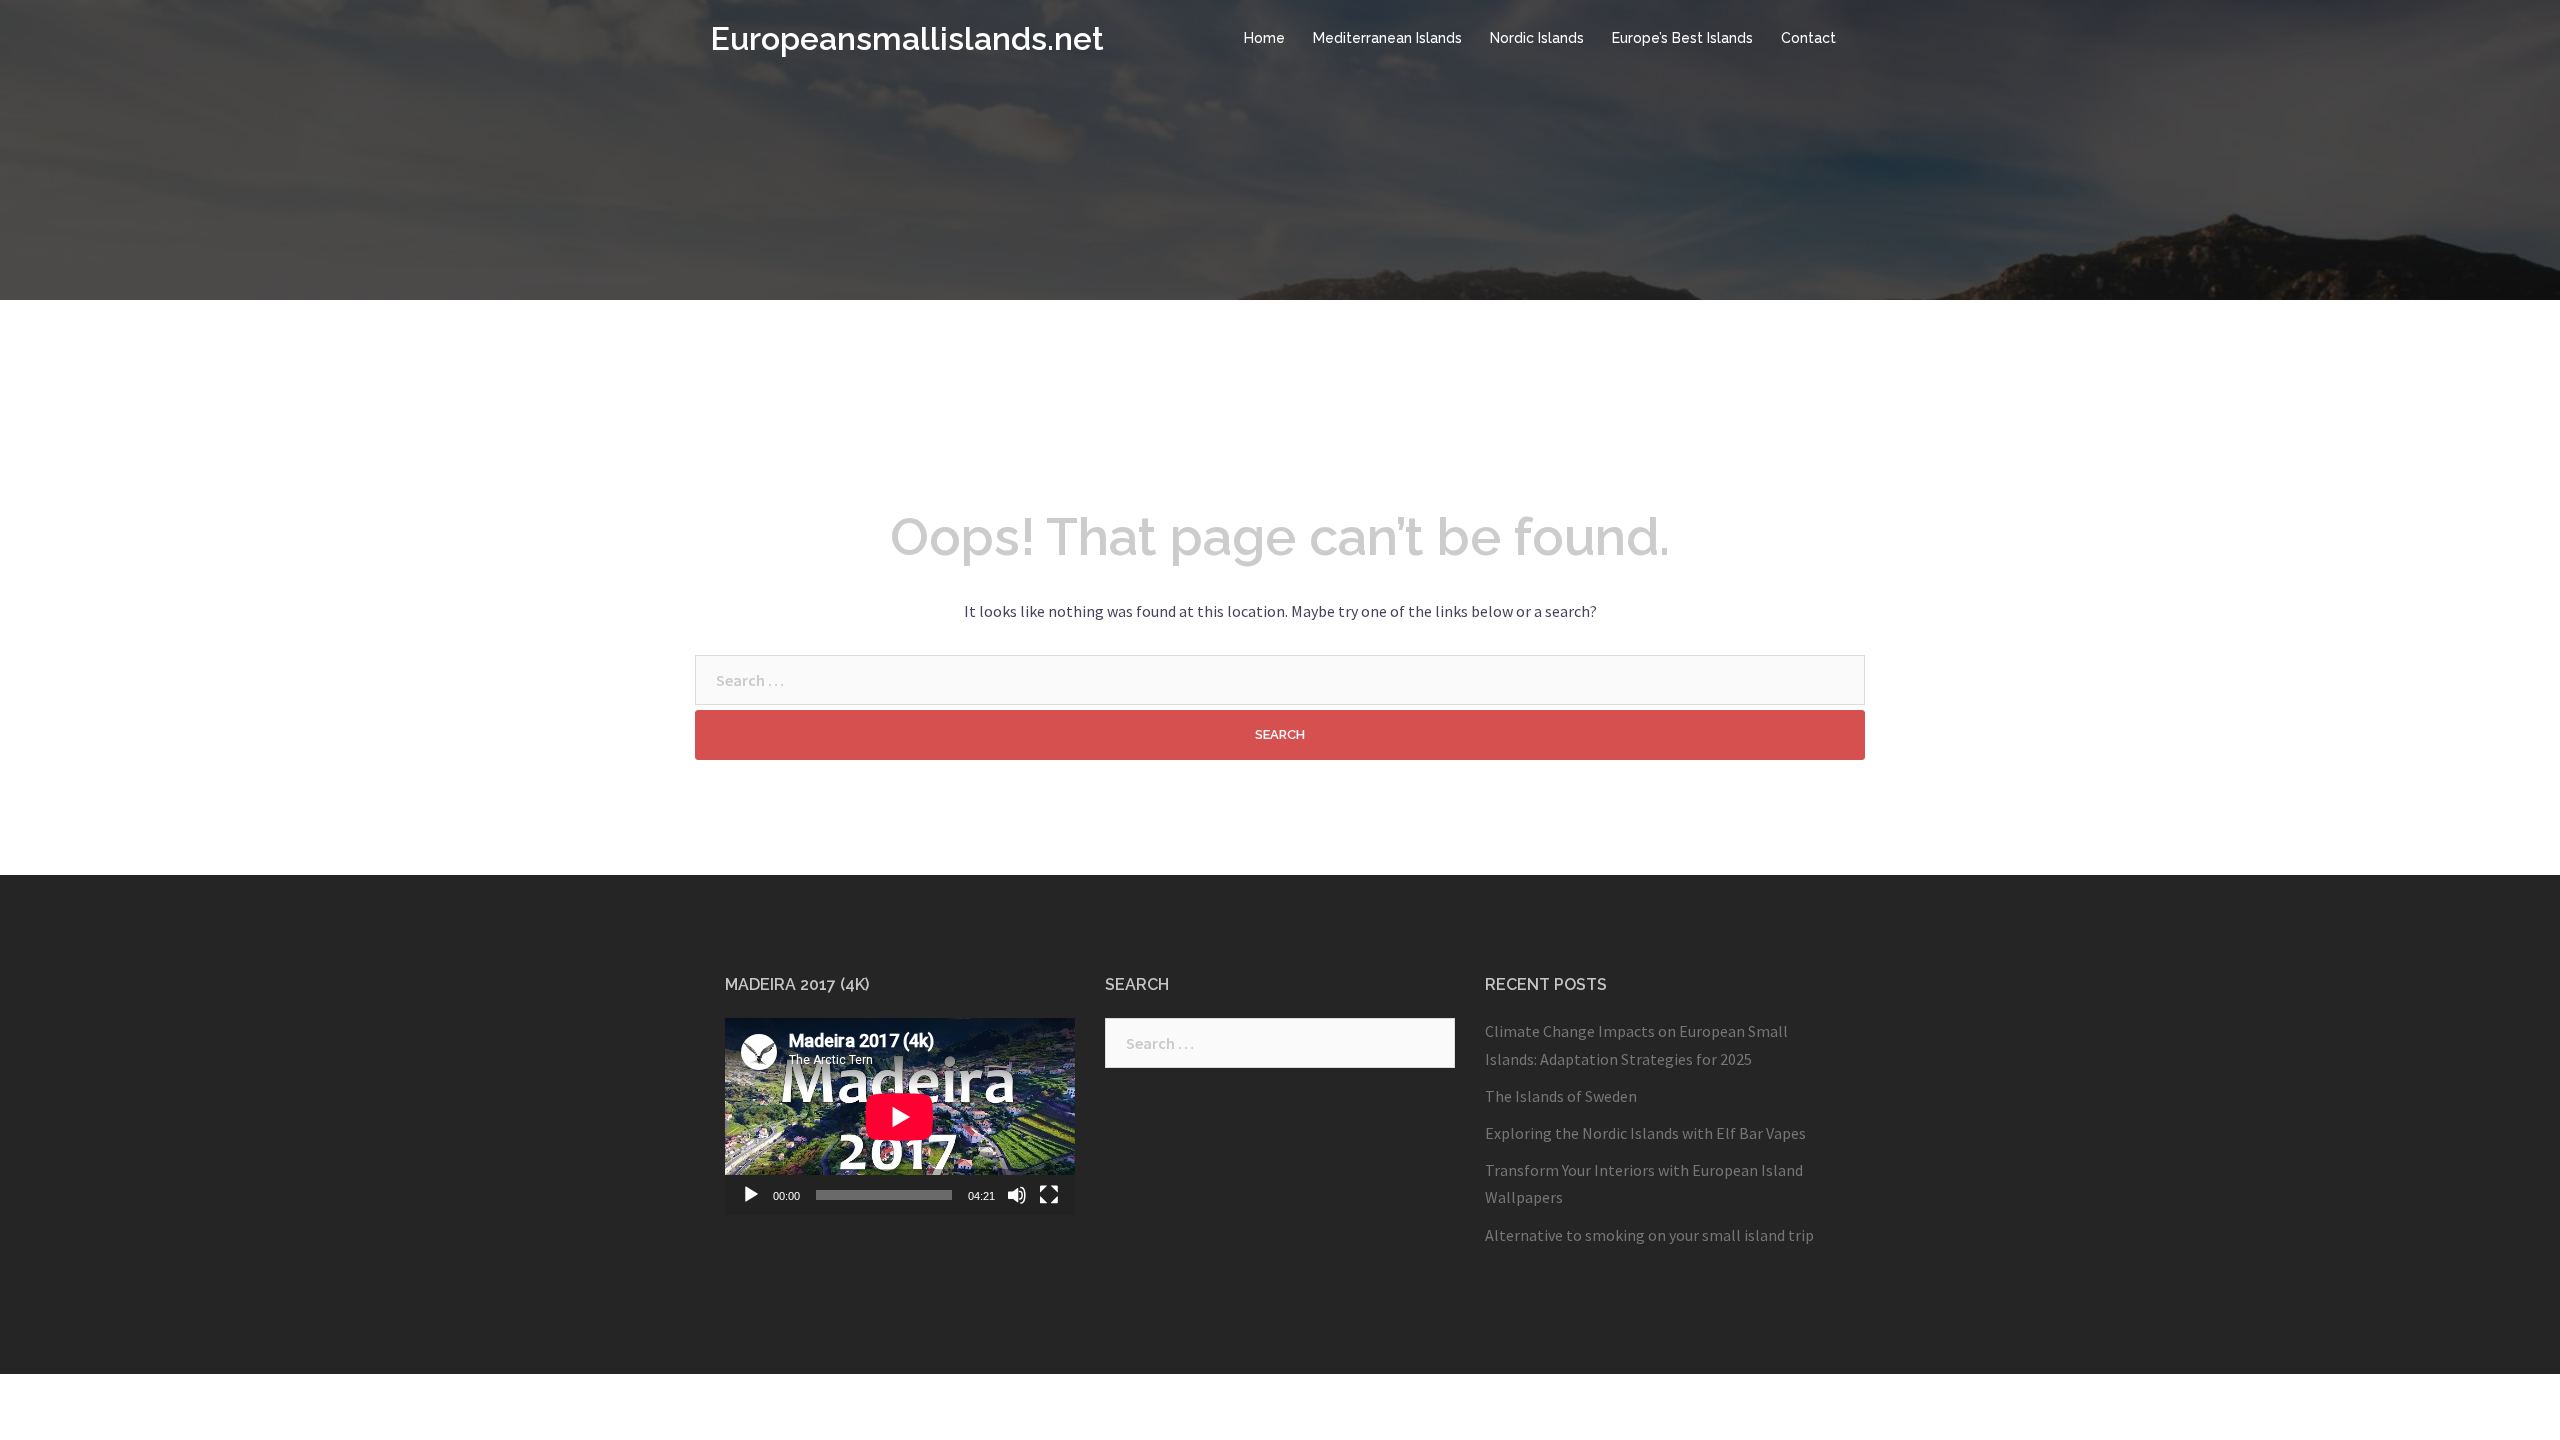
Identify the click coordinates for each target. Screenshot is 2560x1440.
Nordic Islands (1537, 38)
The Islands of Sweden (1561, 1096)
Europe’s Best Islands (1682, 38)
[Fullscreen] (1049, 1195)
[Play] (751, 1195)
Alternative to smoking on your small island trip (1649, 1235)
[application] (900, 1116)
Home (1264, 38)
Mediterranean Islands (1387, 38)
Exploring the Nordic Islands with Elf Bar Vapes (1645, 1133)
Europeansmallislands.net (907, 38)
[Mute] (1017, 1195)
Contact (1808, 38)
